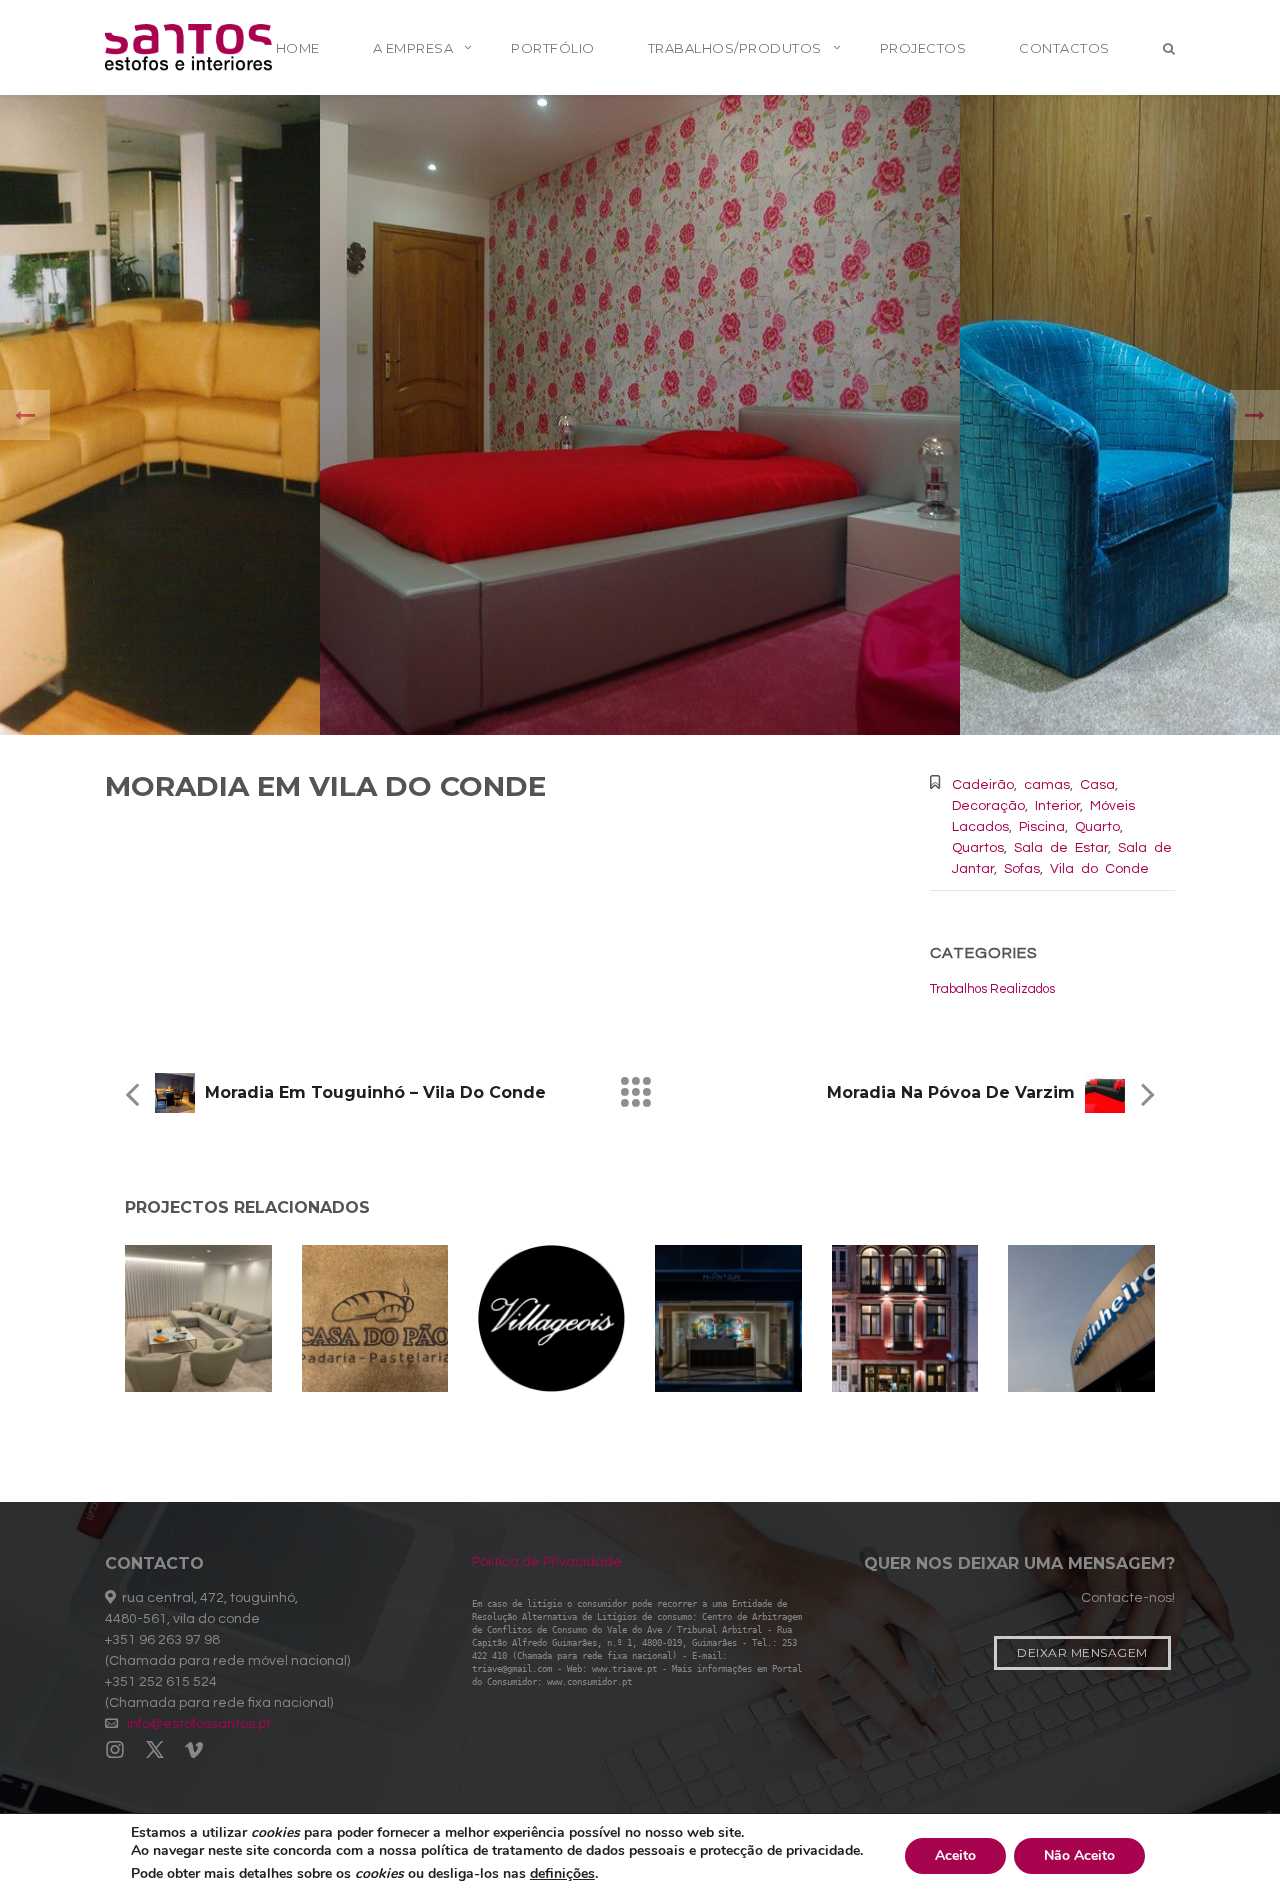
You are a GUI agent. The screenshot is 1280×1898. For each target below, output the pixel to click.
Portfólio (553, 48)
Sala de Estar (1061, 848)
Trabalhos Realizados (992, 989)
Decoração (988, 806)
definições (562, 1874)
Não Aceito (1079, 1855)
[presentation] (25, 415)
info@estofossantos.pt (199, 1724)
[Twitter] (155, 1751)
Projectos (923, 48)
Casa (1097, 785)
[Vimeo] (194, 1751)
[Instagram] (120, 1751)
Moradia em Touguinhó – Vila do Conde (375, 1092)
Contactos (1064, 48)
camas (1047, 785)
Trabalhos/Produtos (735, 48)
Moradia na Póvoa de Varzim (951, 1092)
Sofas (1022, 869)
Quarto (1097, 827)
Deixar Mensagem (1082, 1652)
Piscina (1042, 827)
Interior (1057, 806)
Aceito (955, 1855)
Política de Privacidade (547, 1562)
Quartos (978, 848)
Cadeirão (983, 785)
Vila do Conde (1099, 869)
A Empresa (413, 48)
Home (298, 48)
